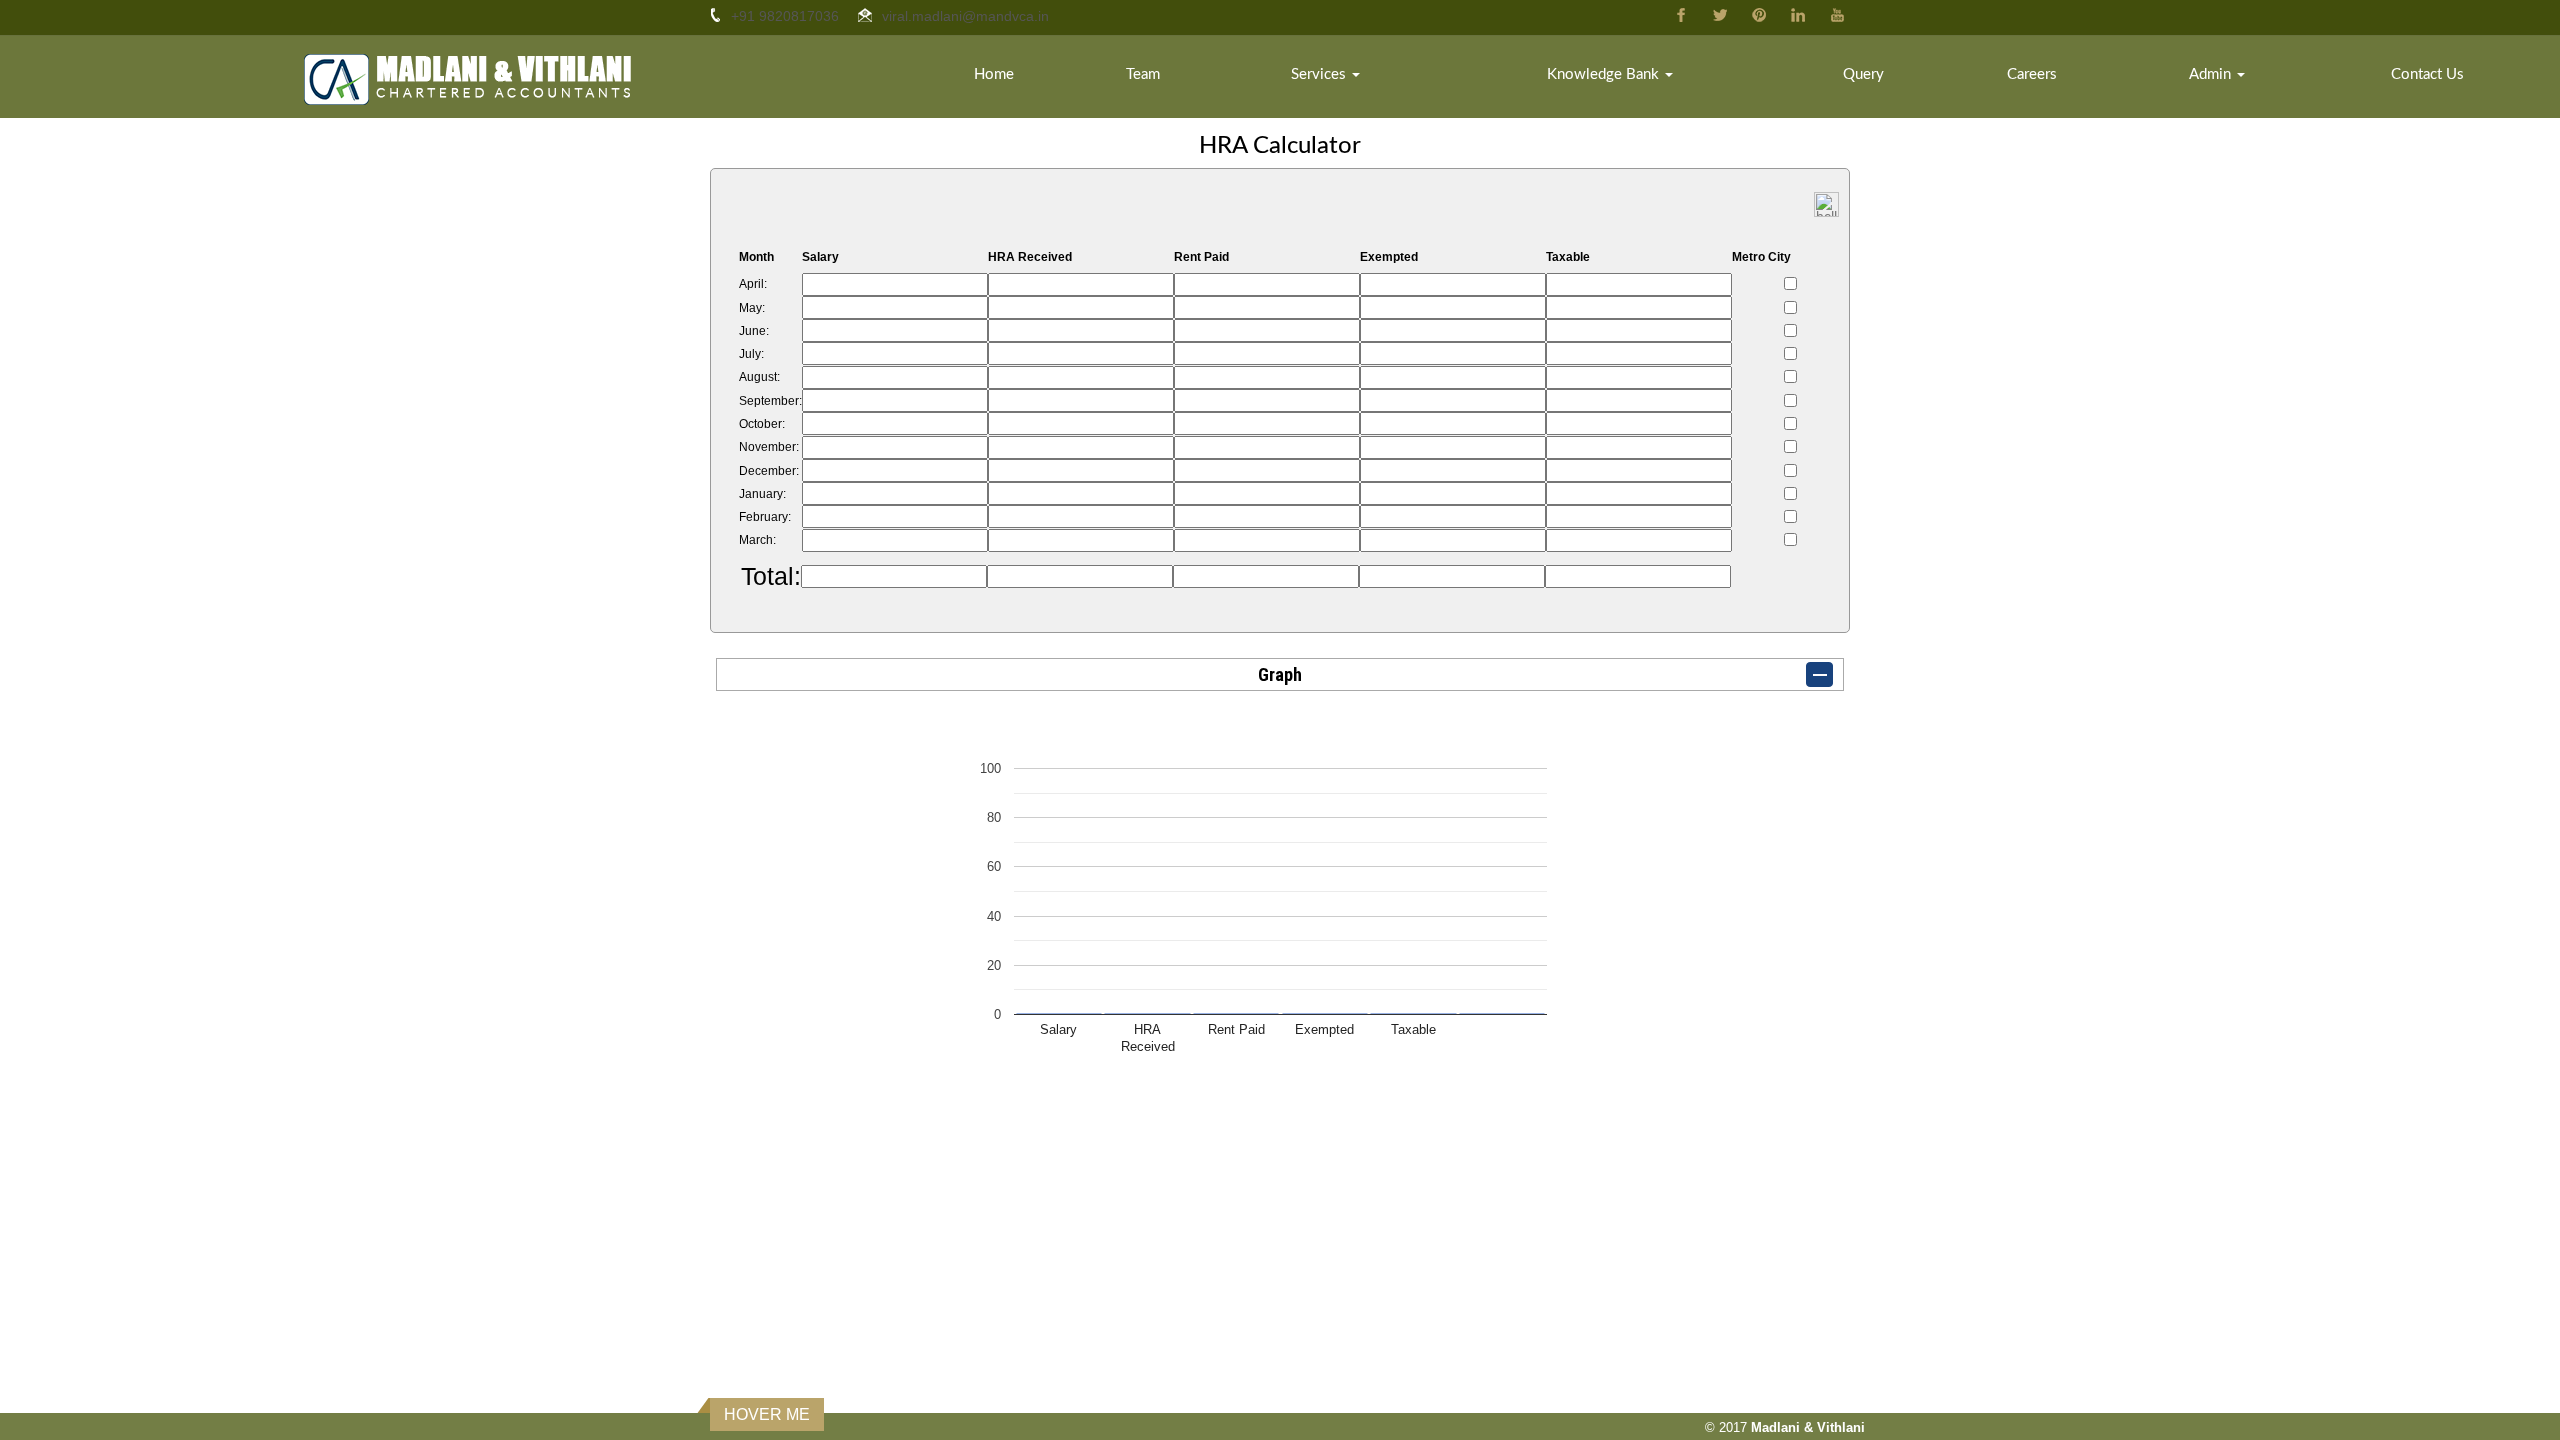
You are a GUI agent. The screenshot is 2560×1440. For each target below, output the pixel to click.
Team (1143, 74)
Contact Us (2427, 74)
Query (1863, 74)
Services (1320, 74)
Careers (2032, 74)
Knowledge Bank (1605, 74)
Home (994, 74)
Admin (2212, 74)
